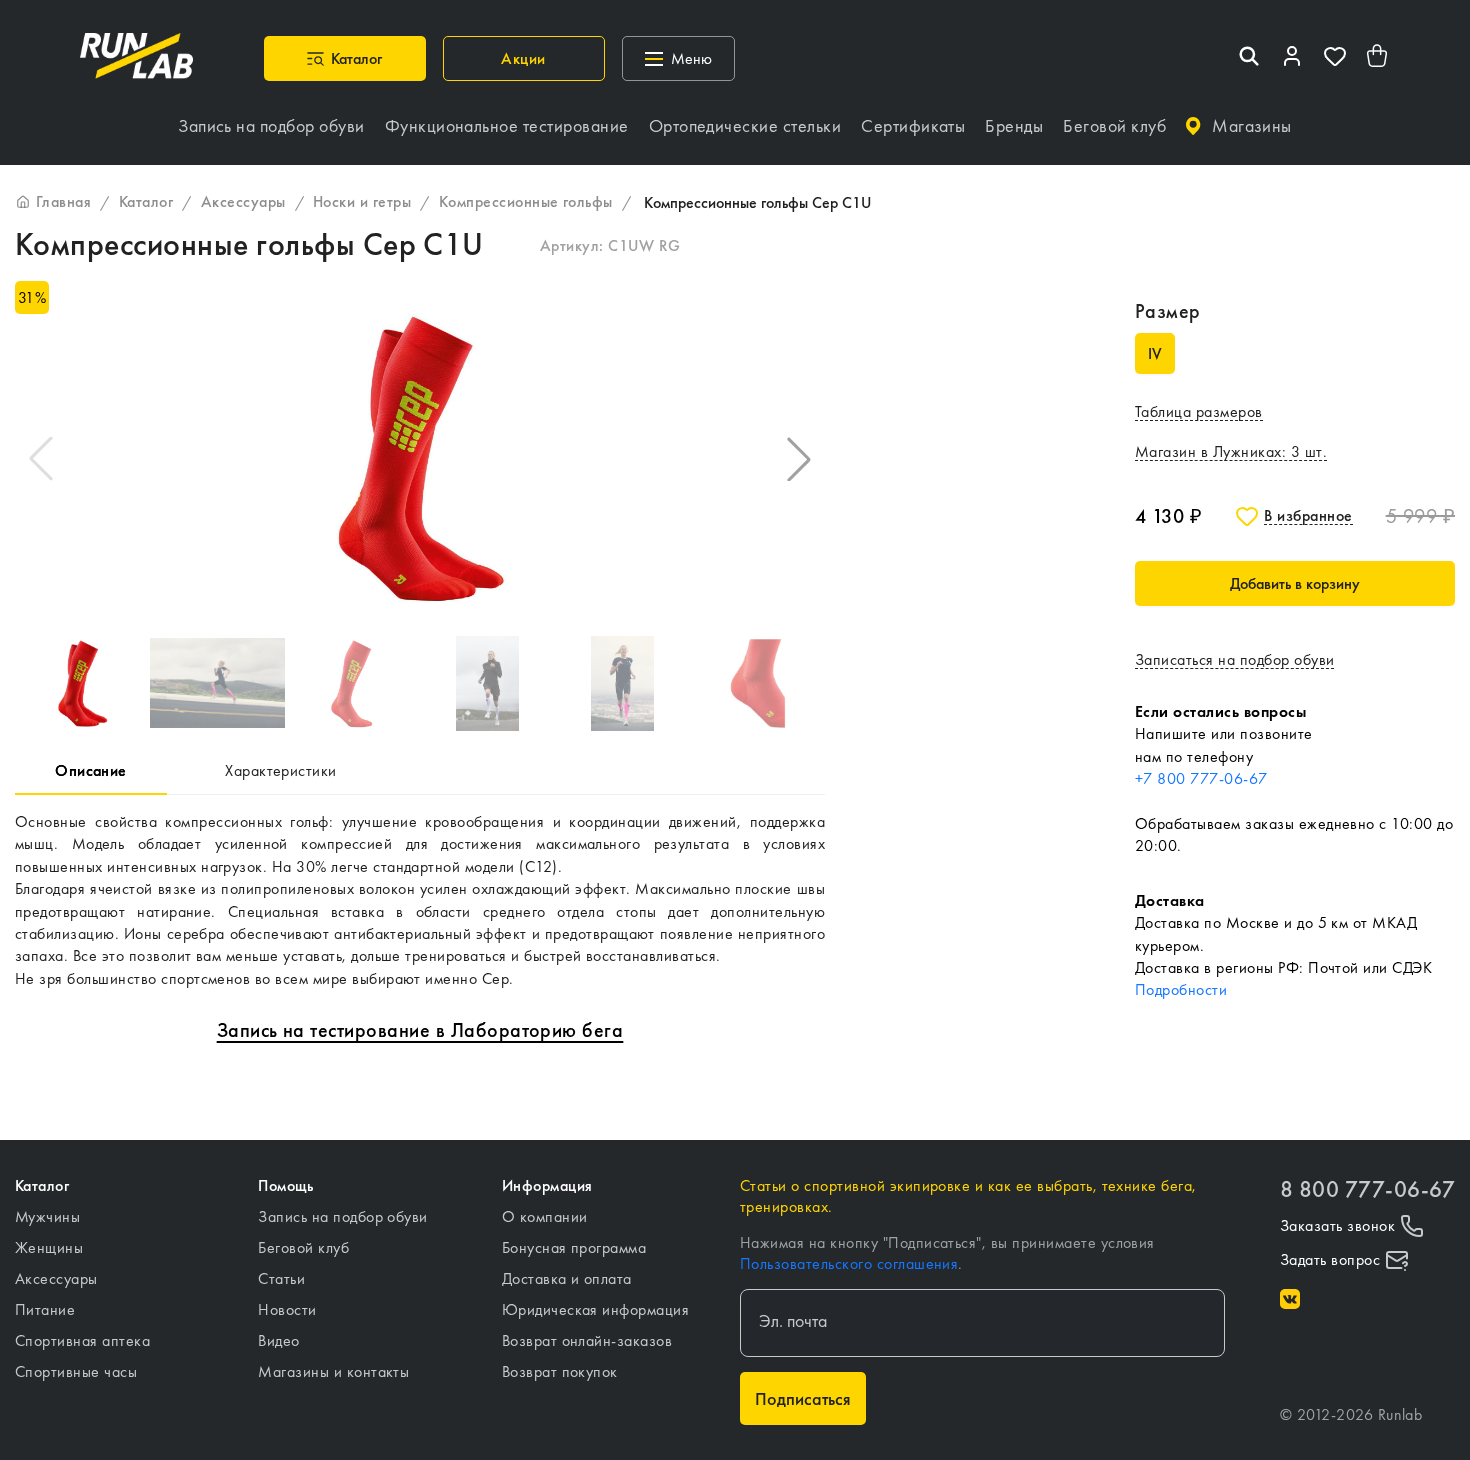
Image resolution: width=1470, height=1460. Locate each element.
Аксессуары (56, 1278)
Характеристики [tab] (281, 770)
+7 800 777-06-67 (1201, 778)
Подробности (1181, 989)
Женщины (49, 1247)
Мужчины (47, 1216)
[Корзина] (1378, 58)
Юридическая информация (596, 1309)
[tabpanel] (420, 900)
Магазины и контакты (333, 1371)
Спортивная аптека (82, 1340)
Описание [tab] (91, 770)
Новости (287, 1309)
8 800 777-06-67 (1367, 1189)
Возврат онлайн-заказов (587, 1340)
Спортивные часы (76, 1371)
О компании (545, 1216)
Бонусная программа (574, 1247)
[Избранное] (1335, 58)
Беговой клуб (303, 1247)
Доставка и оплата (567, 1278)
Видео (278, 1340)
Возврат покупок (560, 1371)
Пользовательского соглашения (849, 1263)
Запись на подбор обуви (343, 1216)
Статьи (281, 1278)
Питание (45, 1309)
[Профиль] (1292, 58)
